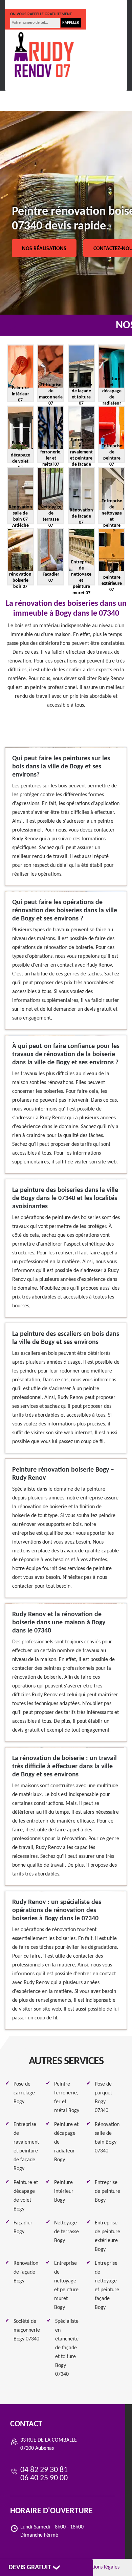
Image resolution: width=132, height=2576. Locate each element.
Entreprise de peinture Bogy (107, 2191)
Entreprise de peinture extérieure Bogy (107, 2236)
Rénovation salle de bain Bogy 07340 (107, 2138)
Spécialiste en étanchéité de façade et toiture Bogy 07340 (67, 2348)
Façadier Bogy (23, 2227)
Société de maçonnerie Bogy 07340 (27, 2330)
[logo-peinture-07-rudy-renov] (44, 55)
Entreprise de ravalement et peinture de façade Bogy (26, 2147)
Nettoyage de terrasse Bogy (67, 2232)
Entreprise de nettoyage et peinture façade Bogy (107, 2285)
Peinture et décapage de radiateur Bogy (66, 2142)
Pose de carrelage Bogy (24, 2093)
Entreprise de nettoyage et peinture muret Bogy (66, 2285)
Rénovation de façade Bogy (26, 2272)
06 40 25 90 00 (81, 4)
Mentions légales (101, 2567)
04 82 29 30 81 (33, 4)
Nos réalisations (44, 249)
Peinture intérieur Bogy (64, 2191)
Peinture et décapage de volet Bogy (26, 2196)
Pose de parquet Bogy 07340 (103, 2097)
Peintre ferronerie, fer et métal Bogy (67, 2097)
